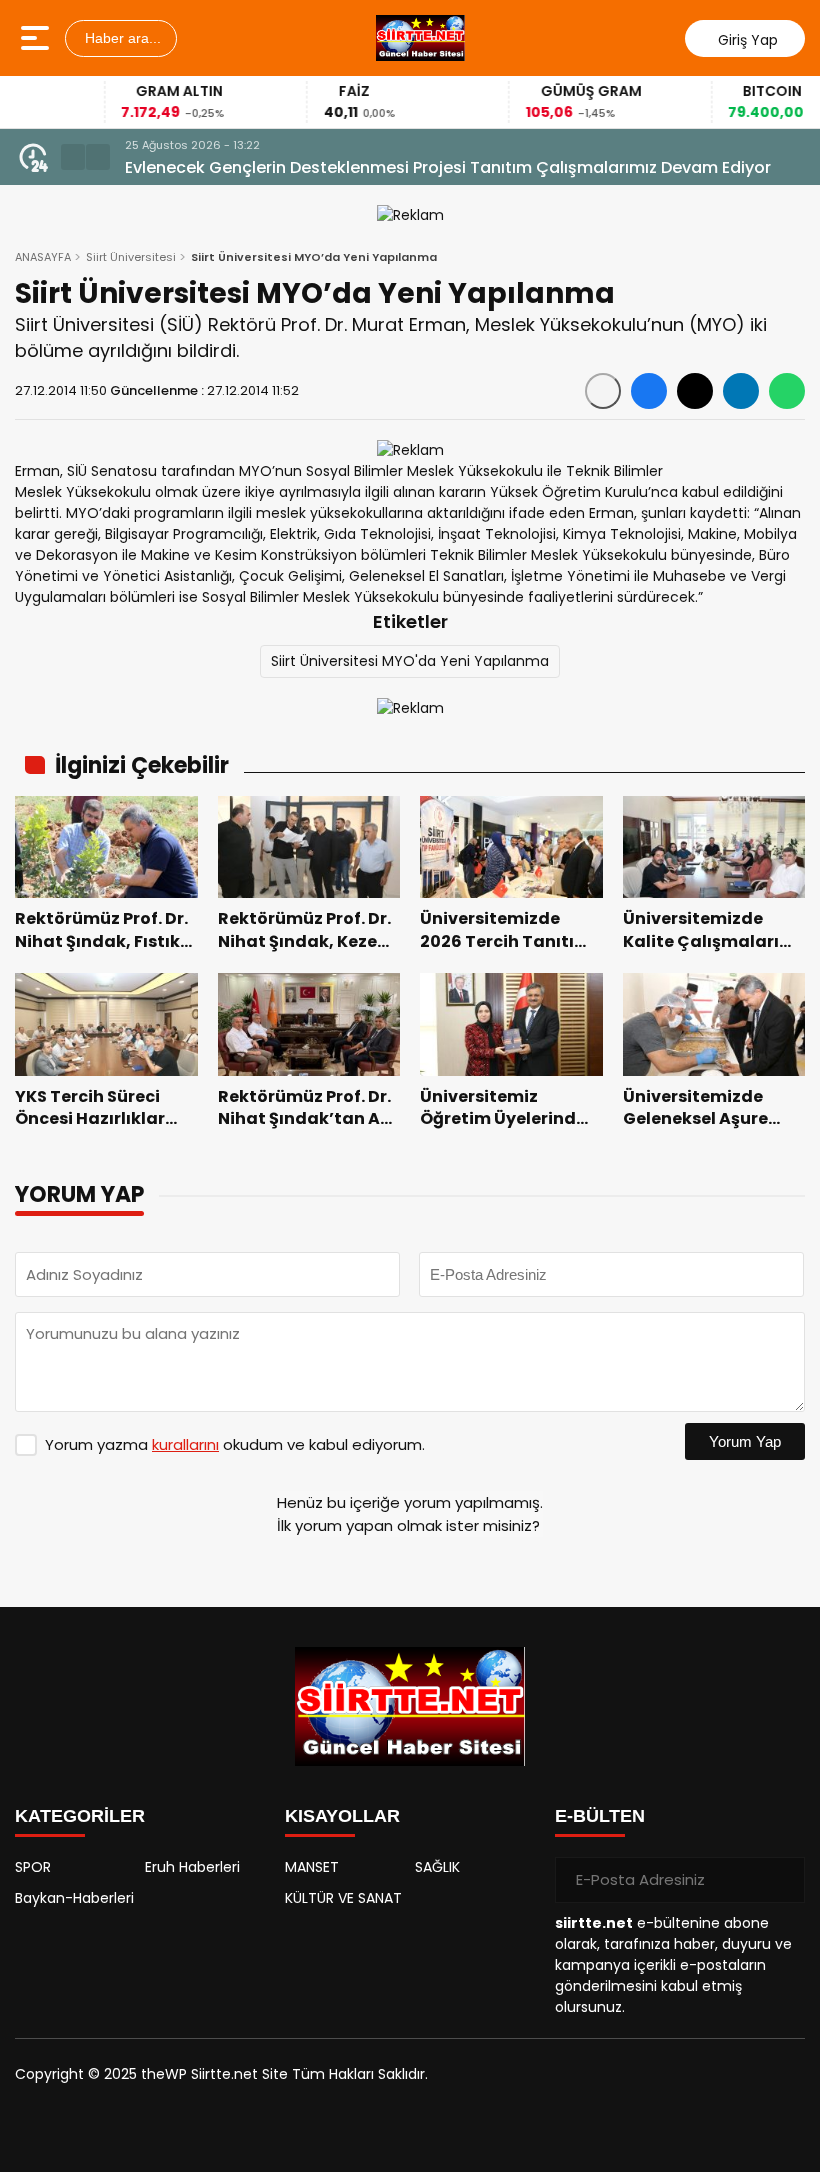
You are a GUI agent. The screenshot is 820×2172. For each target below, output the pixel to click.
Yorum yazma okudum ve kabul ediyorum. (235, 1444)
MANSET (312, 1867)
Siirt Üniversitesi (131, 257)
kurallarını (185, 1444)
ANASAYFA (43, 257)
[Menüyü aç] (37, 38)
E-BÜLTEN (600, 1816)
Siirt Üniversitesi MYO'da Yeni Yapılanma (410, 661)
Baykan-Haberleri (74, 1898)
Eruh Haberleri (192, 1867)
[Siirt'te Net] (420, 38)
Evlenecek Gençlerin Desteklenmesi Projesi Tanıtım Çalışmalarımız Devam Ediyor (448, 167)
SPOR (33, 1867)
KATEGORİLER (80, 1816)
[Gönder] (782, 1880)
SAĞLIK (437, 1867)
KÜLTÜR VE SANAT (343, 1898)
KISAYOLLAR (342, 1816)
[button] (73, 157)
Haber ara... (121, 38)
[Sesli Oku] (603, 391)
